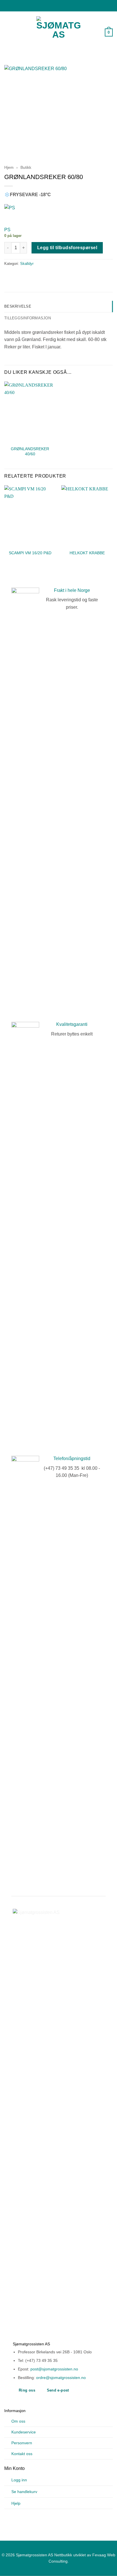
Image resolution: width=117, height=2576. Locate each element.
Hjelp (16, 2503)
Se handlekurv (24, 2492)
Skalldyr (27, 264)
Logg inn (19, 2480)
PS (7, 230)
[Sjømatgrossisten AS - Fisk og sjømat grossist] (58, 33)
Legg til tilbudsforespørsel (67, 248)
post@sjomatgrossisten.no (54, 2369)
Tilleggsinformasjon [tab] (28, 318)
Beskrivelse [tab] (18, 306)
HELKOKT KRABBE (87, 553)
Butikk (26, 168)
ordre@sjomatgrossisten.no (61, 2378)
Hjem (9, 168)
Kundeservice (24, 2432)
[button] (8, 33)
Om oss (18, 2421)
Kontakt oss (22, 2454)
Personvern (22, 2443)
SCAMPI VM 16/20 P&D (30, 553)
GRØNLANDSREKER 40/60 (30, 451)
